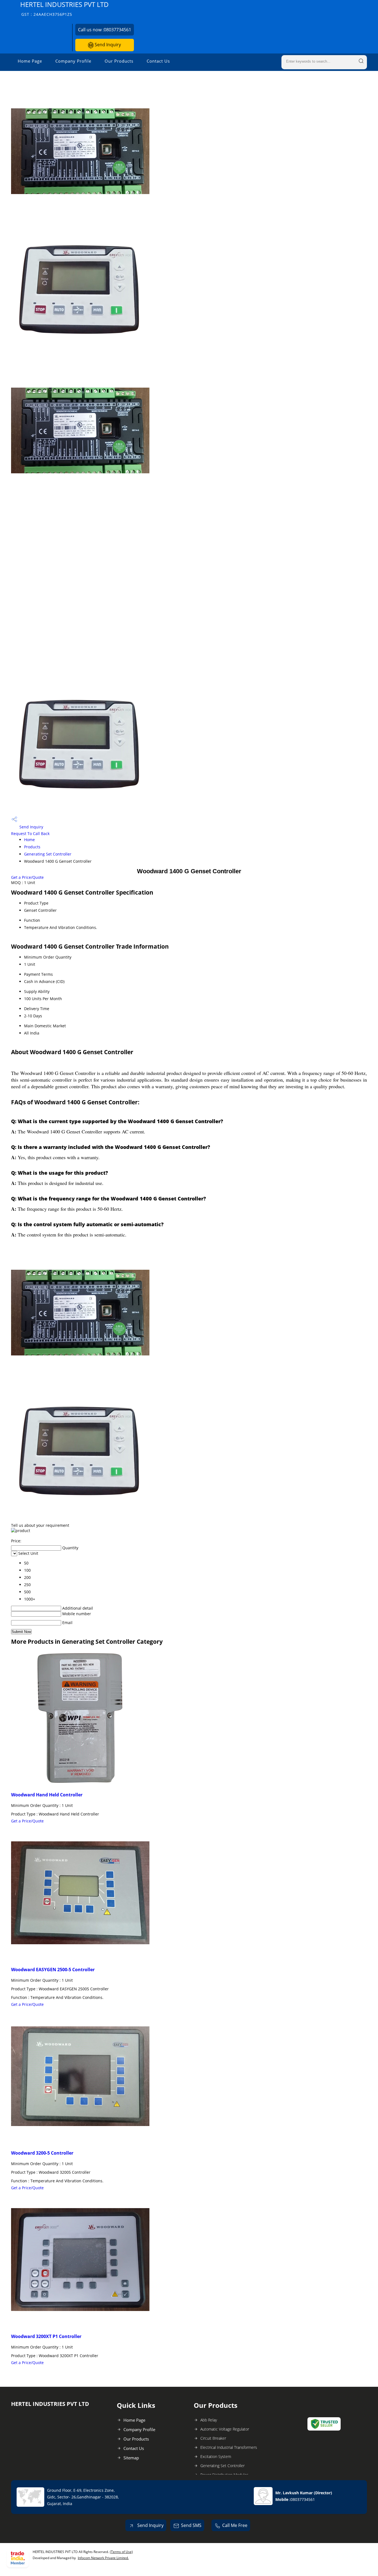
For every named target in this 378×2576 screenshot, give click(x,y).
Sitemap (131, 2458)
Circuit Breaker (213, 2438)
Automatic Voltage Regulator (225, 2429)
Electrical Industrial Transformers (229, 2447)
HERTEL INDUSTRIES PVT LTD (64, 8)
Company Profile (73, 61)
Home (29, 840)
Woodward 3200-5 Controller (42, 2153)
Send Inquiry (107, 45)
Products (32, 847)
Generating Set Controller (48, 854)
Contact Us (158, 61)
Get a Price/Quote (27, 877)
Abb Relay (209, 2420)
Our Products (119, 61)
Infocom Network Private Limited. (103, 2558)
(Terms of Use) (121, 2552)
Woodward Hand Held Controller (47, 1795)
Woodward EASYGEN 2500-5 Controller (53, 1970)
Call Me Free (235, 2525)
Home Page (30, 61)
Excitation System (216, 2456)
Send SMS (191, 2525)
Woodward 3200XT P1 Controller (46, 2336)
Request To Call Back (30, 834)
